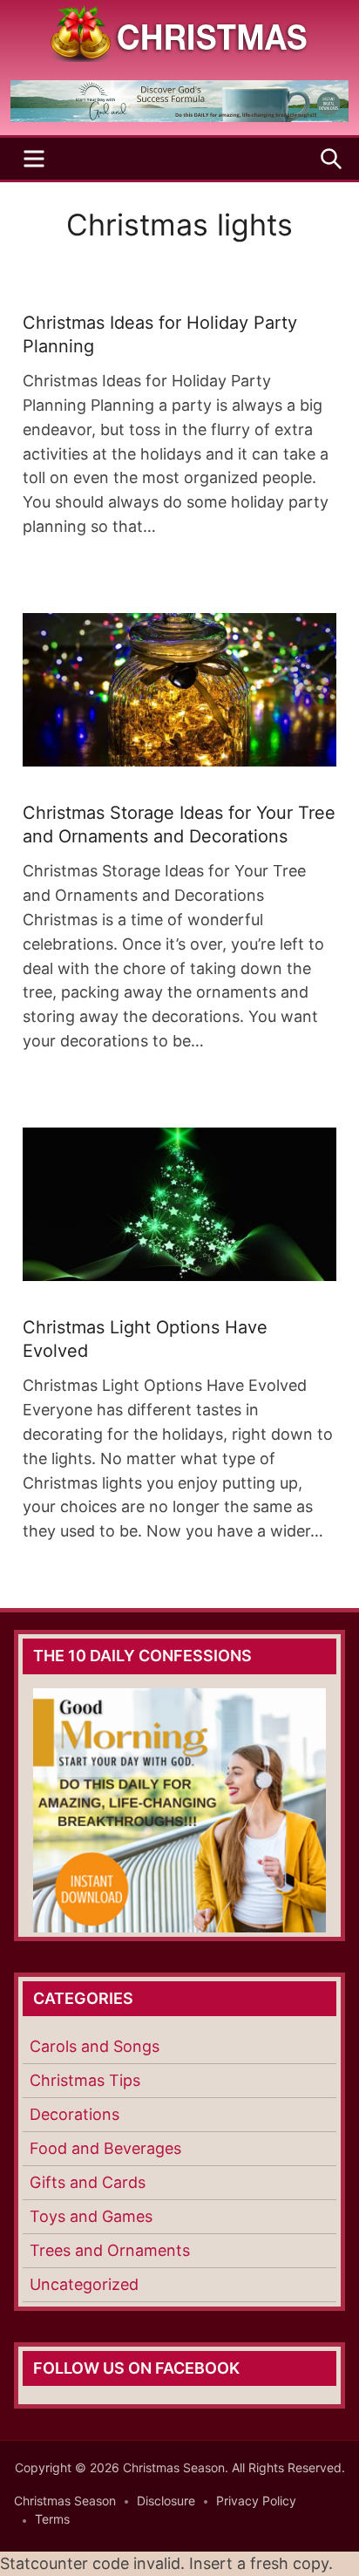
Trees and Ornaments (110, 2250)
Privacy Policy (256, 2501)
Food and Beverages (105, 2148)
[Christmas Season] (179, 32)
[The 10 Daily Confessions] (179, 117)
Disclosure (166, 2501)
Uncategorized (84, 2284)
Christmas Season (65, 2501)
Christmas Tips (85, 2080)
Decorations (75, 2114)
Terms (52, 2519)
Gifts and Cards (88, 2182)
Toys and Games (91, 2216)
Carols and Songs (95, 2046)
